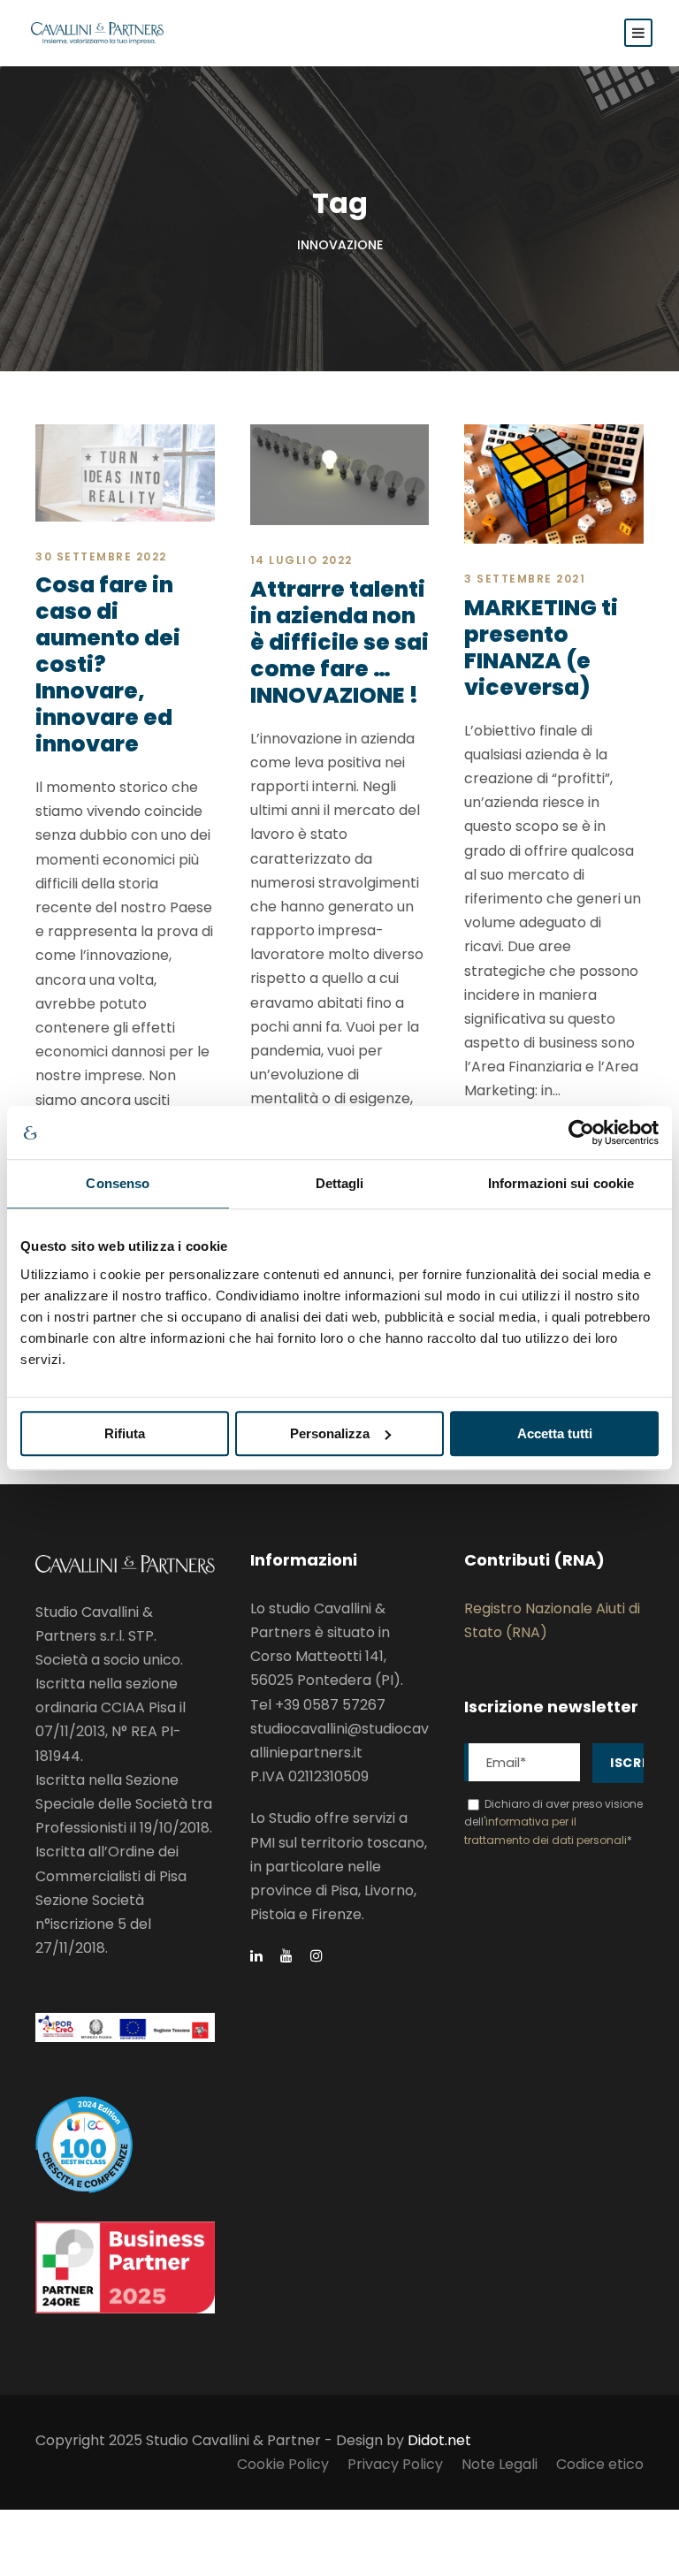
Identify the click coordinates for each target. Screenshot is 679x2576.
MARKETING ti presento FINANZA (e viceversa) (541, 648)
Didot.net (439, 2440)
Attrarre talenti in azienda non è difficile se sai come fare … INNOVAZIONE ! (339, 642)
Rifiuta (125, 1433)
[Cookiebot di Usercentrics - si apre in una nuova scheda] (581, 1132)
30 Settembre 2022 (101, 556)
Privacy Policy (395, 2464)
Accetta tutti (555, 1433)
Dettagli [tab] (340, 1183)
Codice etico (600, 2464)
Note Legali (500, 2464)
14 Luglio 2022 (301, 560)
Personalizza (330, 1433)
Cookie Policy (283, 2464)
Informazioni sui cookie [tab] (561, 1183)
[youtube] (286, 1956)
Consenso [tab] (118, 1183)
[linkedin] (256, 1956)
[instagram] (317, 1956)
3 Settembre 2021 (525, 579)
